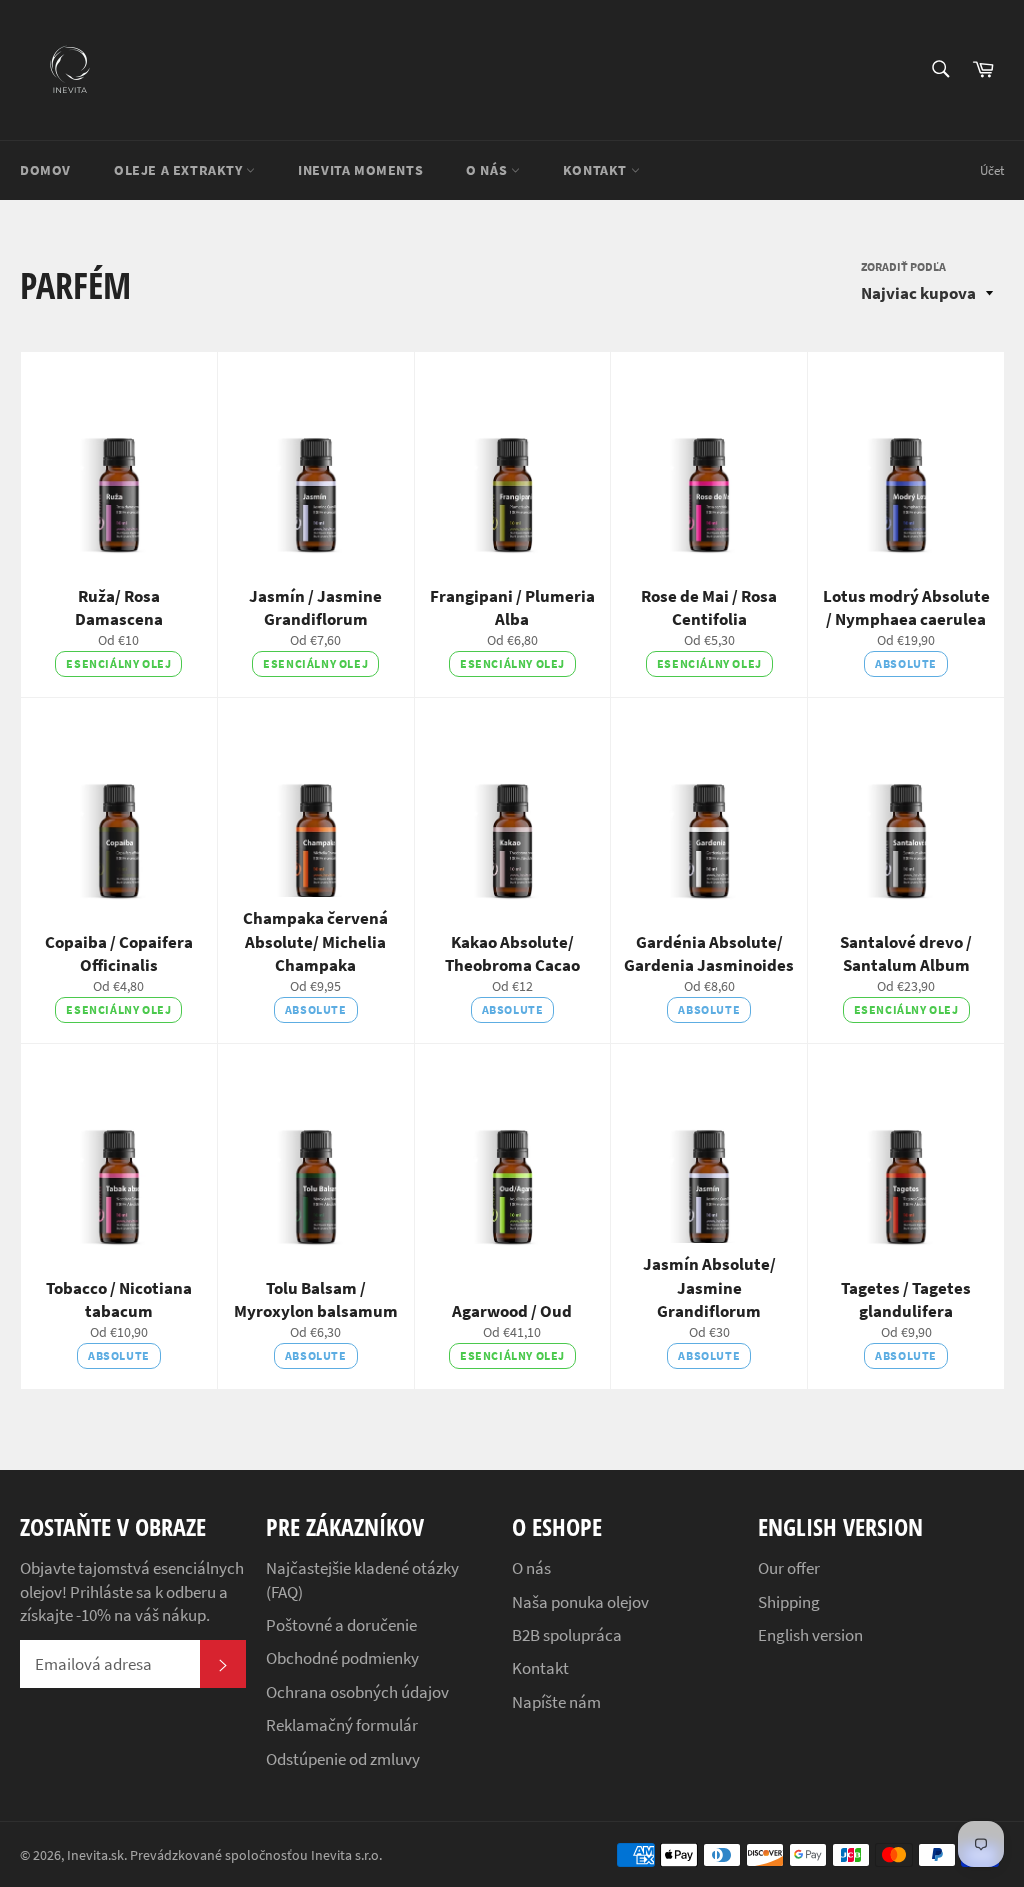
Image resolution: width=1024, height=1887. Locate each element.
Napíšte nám (556, 1702)
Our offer (789, 1568)
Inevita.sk (95, 1855)
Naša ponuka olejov (580, 1602)
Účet (992, 170)
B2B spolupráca (567, 1635)
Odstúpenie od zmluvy (343, 1759)
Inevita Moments (360, 170)
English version (810, 1635)
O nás (488, 170)
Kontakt (597, 170)
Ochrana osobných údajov (357, 1692)
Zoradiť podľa (903, 266)
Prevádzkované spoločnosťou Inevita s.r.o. (256, 1855)
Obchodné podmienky (342, 1658)
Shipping (789, 1602)
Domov (45, 170)
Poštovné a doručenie (341, 1625)
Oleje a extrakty (180, 170)
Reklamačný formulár (342, 1725)
